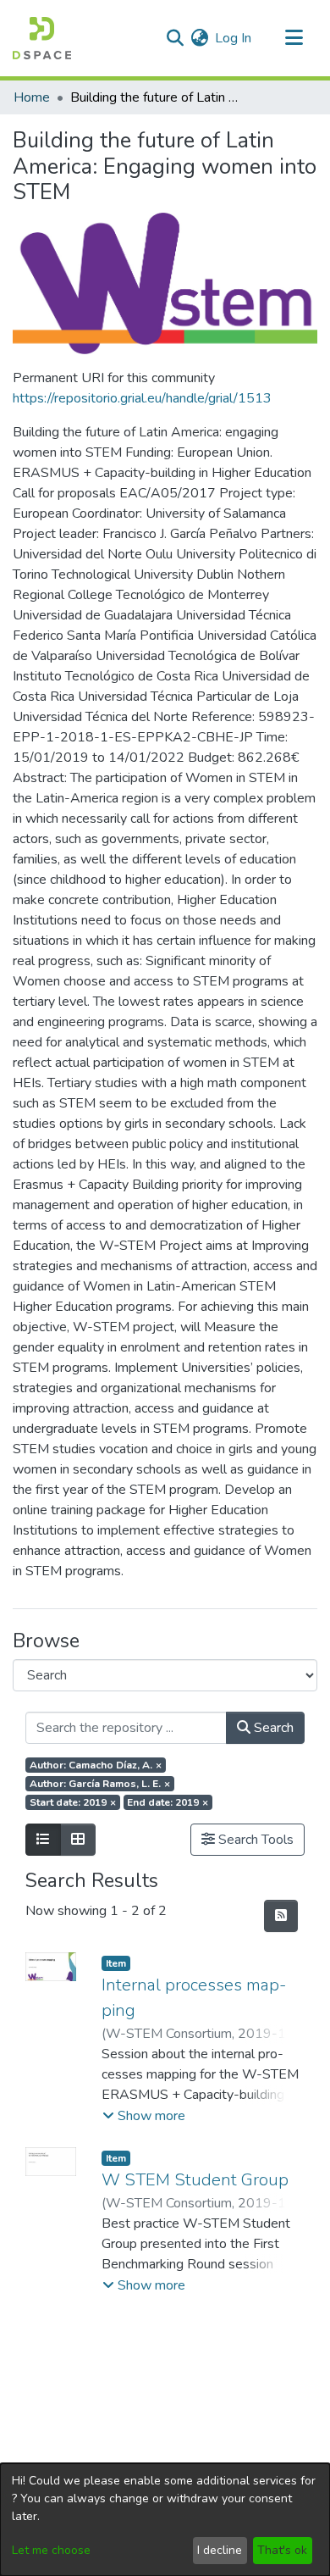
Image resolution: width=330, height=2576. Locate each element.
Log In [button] (234, 38)
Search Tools (254, 1840)
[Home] (42, 38)
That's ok (282, 2550)
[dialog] (165, 2520)
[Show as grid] (78, 1840)
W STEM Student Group (195, 2180)
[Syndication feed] (281, 1916)
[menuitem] (199, 38)
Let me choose (51, 2550)
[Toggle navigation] (294, 38)
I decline (220, 2550)
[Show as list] (43, 1840)
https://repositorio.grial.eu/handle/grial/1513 (142, 398)
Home (32, 97)
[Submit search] (175, 38)
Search (272, 1728)
